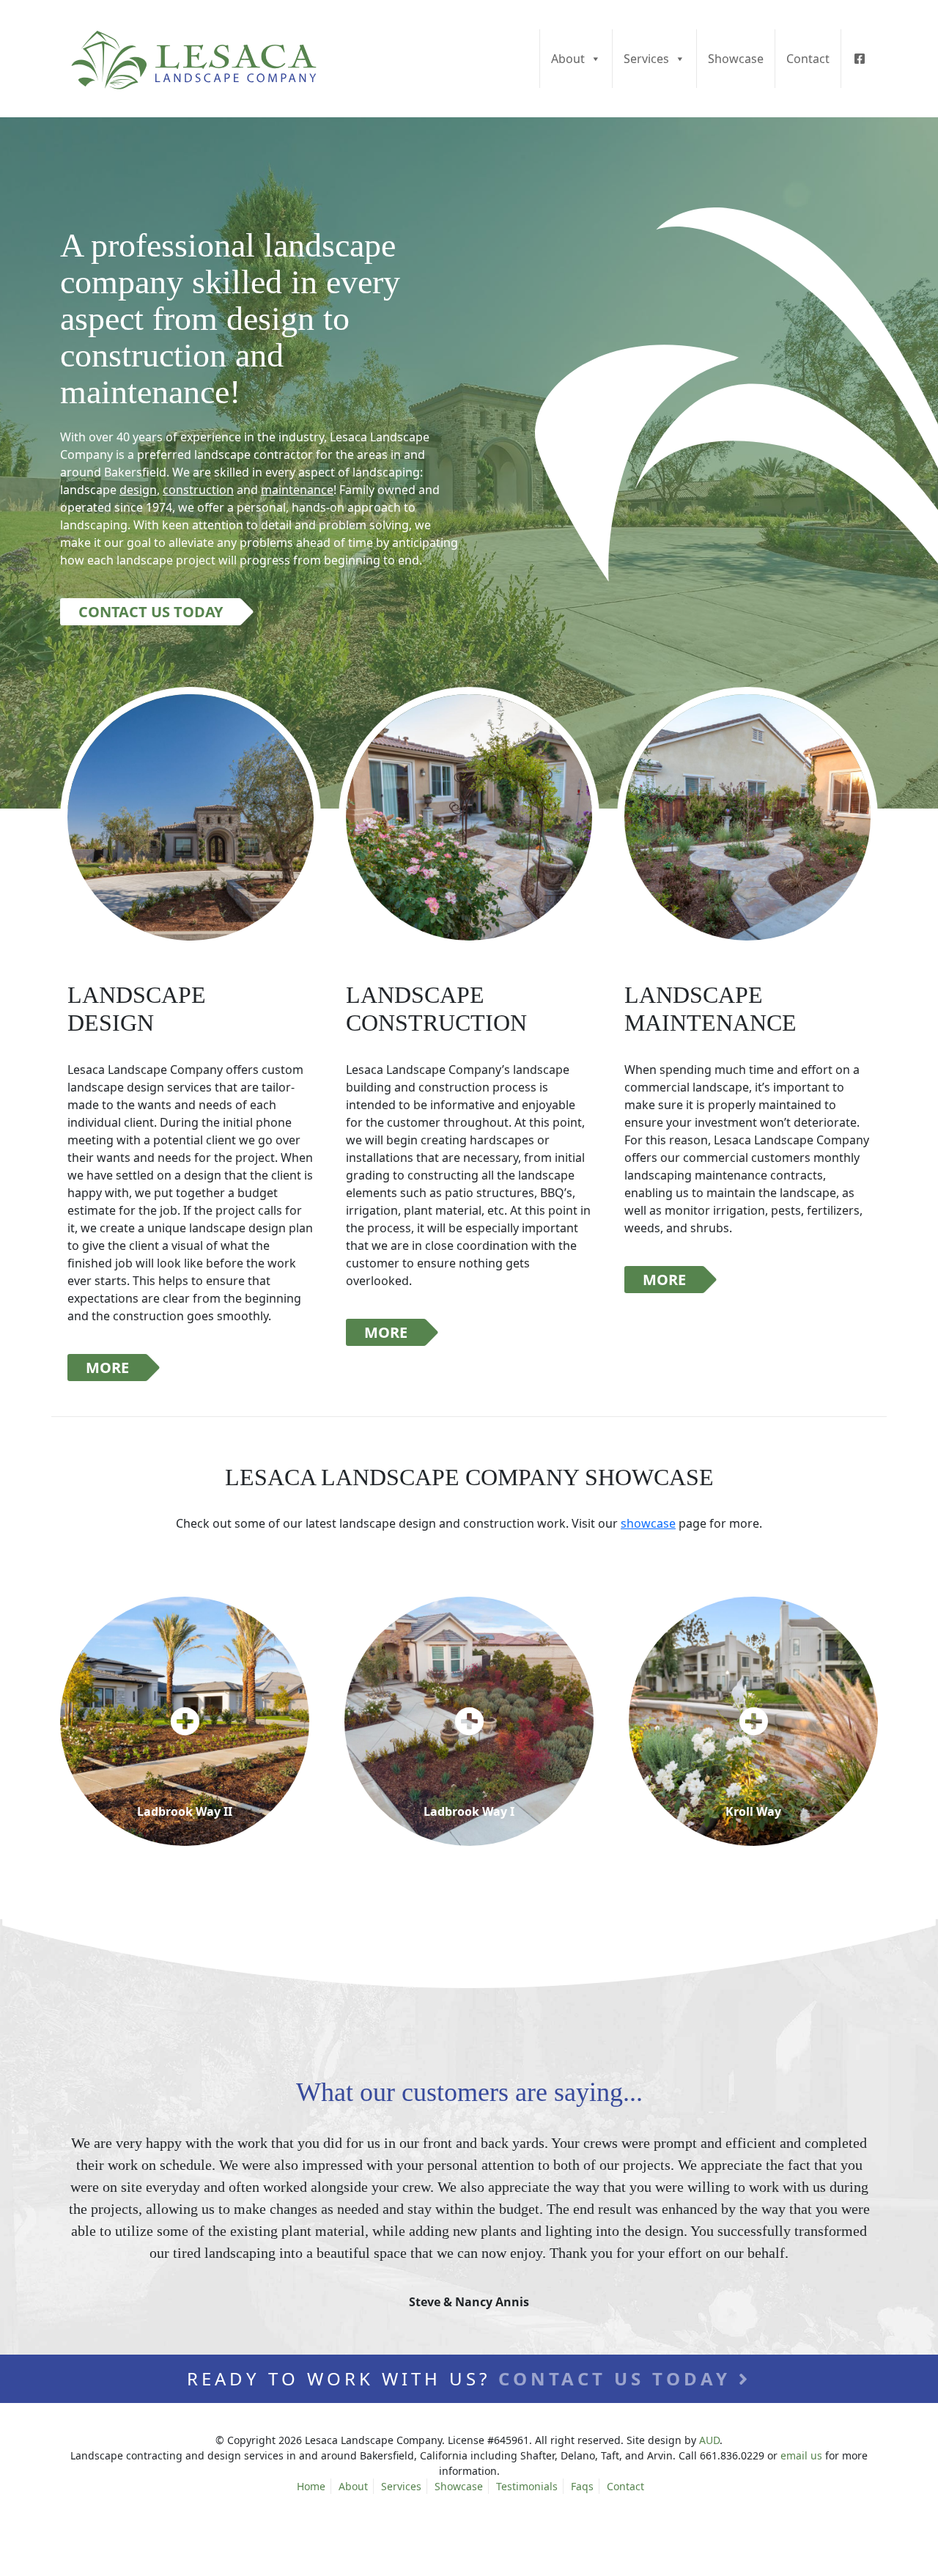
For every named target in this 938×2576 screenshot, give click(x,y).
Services (646, 59)
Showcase (736, 59)
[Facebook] (859, 59)
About (568, 59)
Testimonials (527, 2486)
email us (801, 2455)
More (107, 1368)
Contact (808, 59)
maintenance (297, 490)
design (138, 490)
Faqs (582, 2486)
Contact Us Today (151, 612)
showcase (648, 1523)
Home (311, 2486)
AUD (709, 2440)
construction (198, 490)
